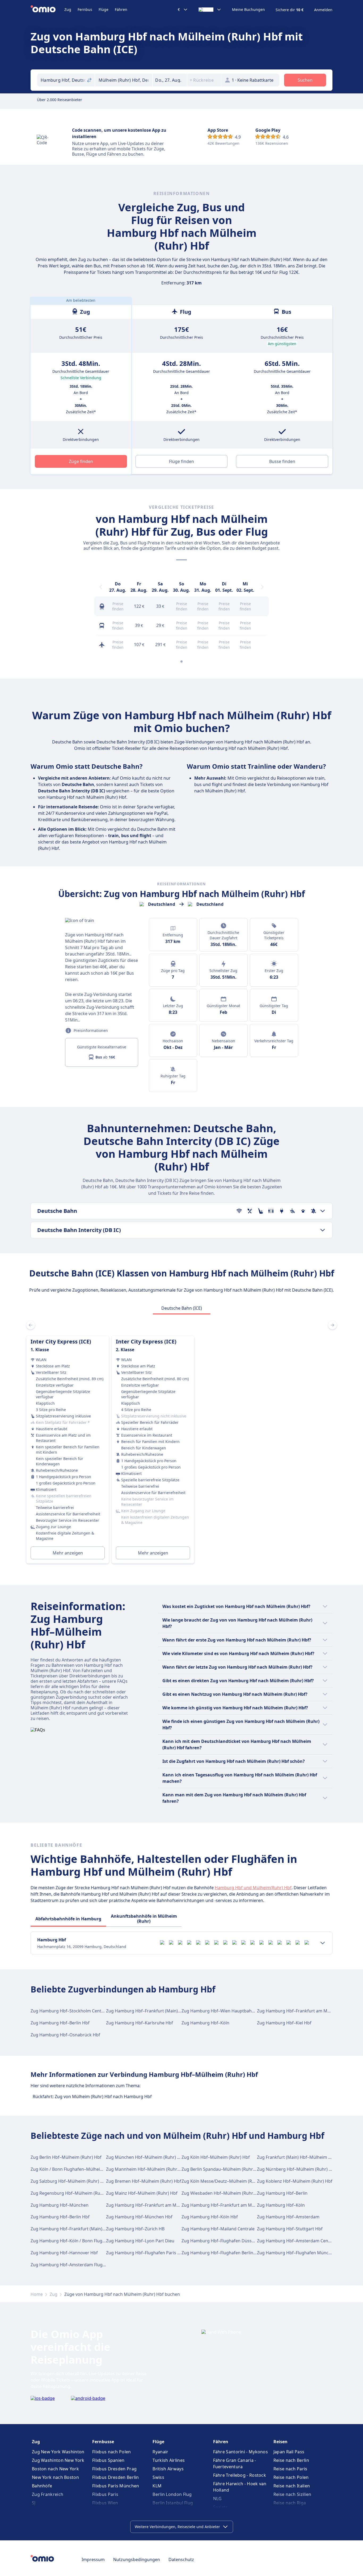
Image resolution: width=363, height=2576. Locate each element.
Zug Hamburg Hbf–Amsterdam (288, 2217)
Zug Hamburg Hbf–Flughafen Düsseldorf (223, 2241)
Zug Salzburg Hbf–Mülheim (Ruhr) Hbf (69, 2181)
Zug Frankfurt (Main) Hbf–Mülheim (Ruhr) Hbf (303, 2157)
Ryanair (160, 2452)
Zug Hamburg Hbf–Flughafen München (297, 2253)
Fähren (121, 9)
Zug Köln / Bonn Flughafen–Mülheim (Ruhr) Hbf (78, 2169)
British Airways (168, 2469)
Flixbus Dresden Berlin (116, 2477)
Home (37, 2294)
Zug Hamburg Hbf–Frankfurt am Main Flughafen (230, 2205)
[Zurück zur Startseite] (47, 10)
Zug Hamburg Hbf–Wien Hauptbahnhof (221, 2011)
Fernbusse (103, 2442)
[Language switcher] (210, 10)
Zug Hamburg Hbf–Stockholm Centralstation (76, 2011)
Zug (68, 9)
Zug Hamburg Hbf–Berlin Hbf (60, 2023)
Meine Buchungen (248, 10)
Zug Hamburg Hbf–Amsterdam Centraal (297, 2241)
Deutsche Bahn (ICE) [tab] (182, 1308)
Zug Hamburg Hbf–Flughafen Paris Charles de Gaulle (159, 2253)
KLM (157, 2486)
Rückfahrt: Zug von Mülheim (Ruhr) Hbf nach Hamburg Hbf (92, 2097)
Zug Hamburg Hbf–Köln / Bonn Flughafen (72, 2241)
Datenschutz (181, 2560)
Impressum (93, 2560)
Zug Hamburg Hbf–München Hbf (139, 2217)
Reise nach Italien (292, 2486)
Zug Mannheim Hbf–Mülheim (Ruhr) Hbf (147, 2169)
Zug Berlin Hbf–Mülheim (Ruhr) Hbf (66, 2157)
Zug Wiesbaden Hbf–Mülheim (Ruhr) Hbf (222, 2193)
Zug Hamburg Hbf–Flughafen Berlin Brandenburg (231, 2253)
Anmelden (323, 10)
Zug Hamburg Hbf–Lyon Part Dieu (140, 2241)
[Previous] (101, 587)
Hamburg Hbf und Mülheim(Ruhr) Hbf (253, 1888)
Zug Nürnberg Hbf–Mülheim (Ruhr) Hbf (297, 2169)
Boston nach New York (55, 2469)
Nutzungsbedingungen (137, 2560)
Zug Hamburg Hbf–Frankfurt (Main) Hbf (146, 2011)
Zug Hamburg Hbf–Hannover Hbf (64, 2253)
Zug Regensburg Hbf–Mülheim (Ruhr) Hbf (73, 2193)
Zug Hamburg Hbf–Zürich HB (135, 2229)
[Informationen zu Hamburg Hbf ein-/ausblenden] (323, 1943)
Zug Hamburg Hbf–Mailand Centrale (218, 2229)
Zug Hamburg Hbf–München (60, 2205)
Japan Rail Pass (289, 2452)
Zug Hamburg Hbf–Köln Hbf (210, 2217)
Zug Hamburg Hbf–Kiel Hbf (284, 2023)
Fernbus (85, 9)
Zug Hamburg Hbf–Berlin (282, 2193)
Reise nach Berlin (291, 2460)
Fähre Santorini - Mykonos (241, 2452)
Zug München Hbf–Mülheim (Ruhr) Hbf (145, 2157)
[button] (170, 80)
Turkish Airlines (169, 2460)
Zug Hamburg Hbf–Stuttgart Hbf (290, 2229)
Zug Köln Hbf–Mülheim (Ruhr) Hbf (216, 2157)
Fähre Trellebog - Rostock (240, 2475)
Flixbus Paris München (116, 2486)
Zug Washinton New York (58, 2460)
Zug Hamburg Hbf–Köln (205, 2023)
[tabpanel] (181, 1443)
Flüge (104, 9)
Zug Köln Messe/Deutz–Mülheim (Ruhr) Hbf (225, 2181)
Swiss (158, 2477)
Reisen (280, 2442)
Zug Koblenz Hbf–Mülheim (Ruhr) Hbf (295, 2181)
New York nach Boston (55, 2477)
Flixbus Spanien (108, 2460)
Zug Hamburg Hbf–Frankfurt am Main (295, 2011)
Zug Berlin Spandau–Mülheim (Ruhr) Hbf (222, 2169)
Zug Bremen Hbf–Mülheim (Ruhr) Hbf (144, 2181)
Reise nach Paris (290, 2469)
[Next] (262, 587)
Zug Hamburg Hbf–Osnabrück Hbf (65, 2035)
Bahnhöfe (42, 2486)
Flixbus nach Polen (111, 2452)
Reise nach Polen (291, 2477)
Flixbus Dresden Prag (114, 2469)
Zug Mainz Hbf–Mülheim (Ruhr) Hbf (142, 2193)
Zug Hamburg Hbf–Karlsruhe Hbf (140, 2023)
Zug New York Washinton (58, 2452)
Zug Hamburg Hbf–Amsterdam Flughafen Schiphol (82, 2265)
